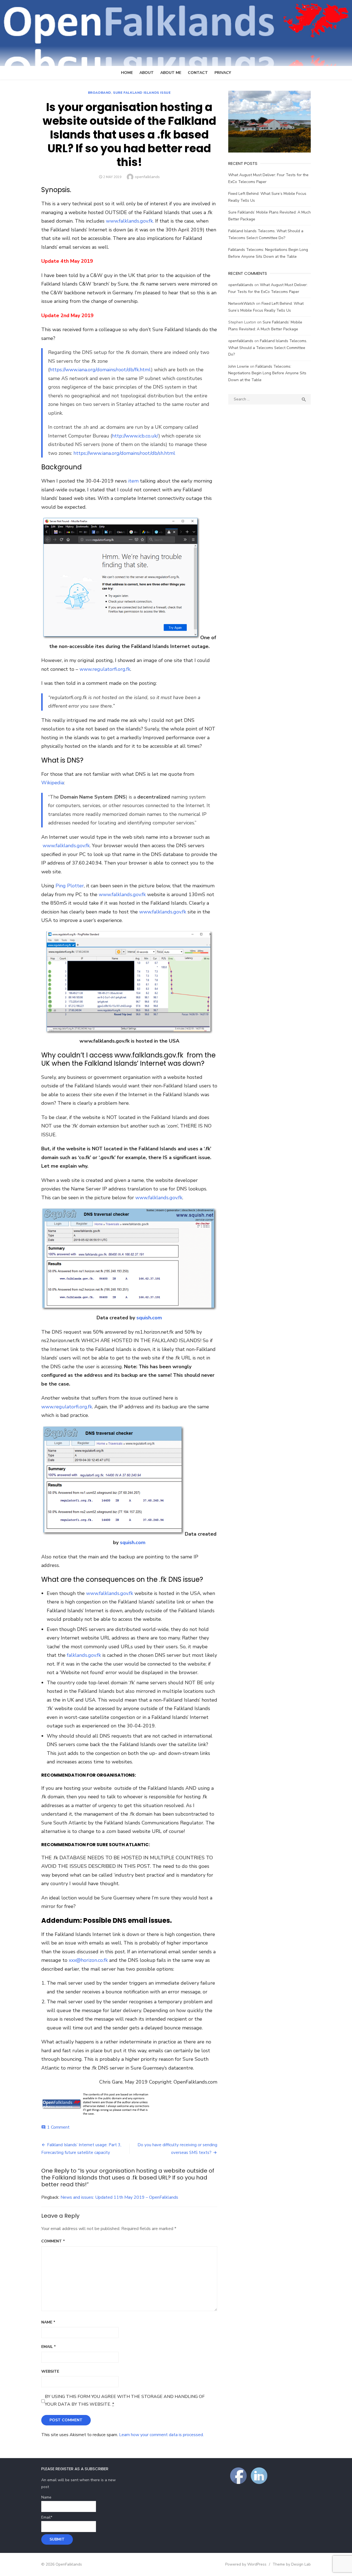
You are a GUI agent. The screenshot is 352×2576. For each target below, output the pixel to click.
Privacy (223, 73)
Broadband (100, 93)
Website (50, 2371)
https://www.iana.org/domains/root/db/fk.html (100, 370)
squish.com (149, 1318)
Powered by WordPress (246, 2564)
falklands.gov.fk (84, 1655)
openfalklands (147, 177)
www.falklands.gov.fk (66, 846)
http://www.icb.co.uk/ (135, 436)
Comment (53, 2241)
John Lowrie (239, 366)
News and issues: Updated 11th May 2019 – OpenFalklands (119, 2197)
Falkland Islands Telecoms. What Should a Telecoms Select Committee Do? (268, 348)
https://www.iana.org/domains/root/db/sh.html (124, 453)
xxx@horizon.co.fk (88, 1960)
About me (171, 73)
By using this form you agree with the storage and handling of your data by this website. (125, 2400)
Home (127, 73)
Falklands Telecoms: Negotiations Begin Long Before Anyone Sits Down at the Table (267, 373)
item (133, 481)
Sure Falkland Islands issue (142, 93)
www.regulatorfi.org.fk (105, 669)
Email (49, 2347)
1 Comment (58, 2127)
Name (48, 2322)
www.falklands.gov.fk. (130, 221)
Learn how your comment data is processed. (161, 2435)
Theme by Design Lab (292, 2564)
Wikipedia (53, 783)
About (147, 73)
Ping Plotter (70, 886)
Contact (198, 73)
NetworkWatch (242, 304)
